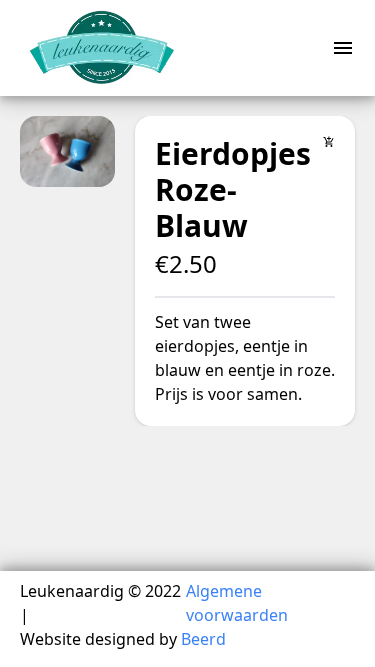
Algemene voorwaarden (237, 603)
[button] (67, 151)
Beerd (203, 639)
